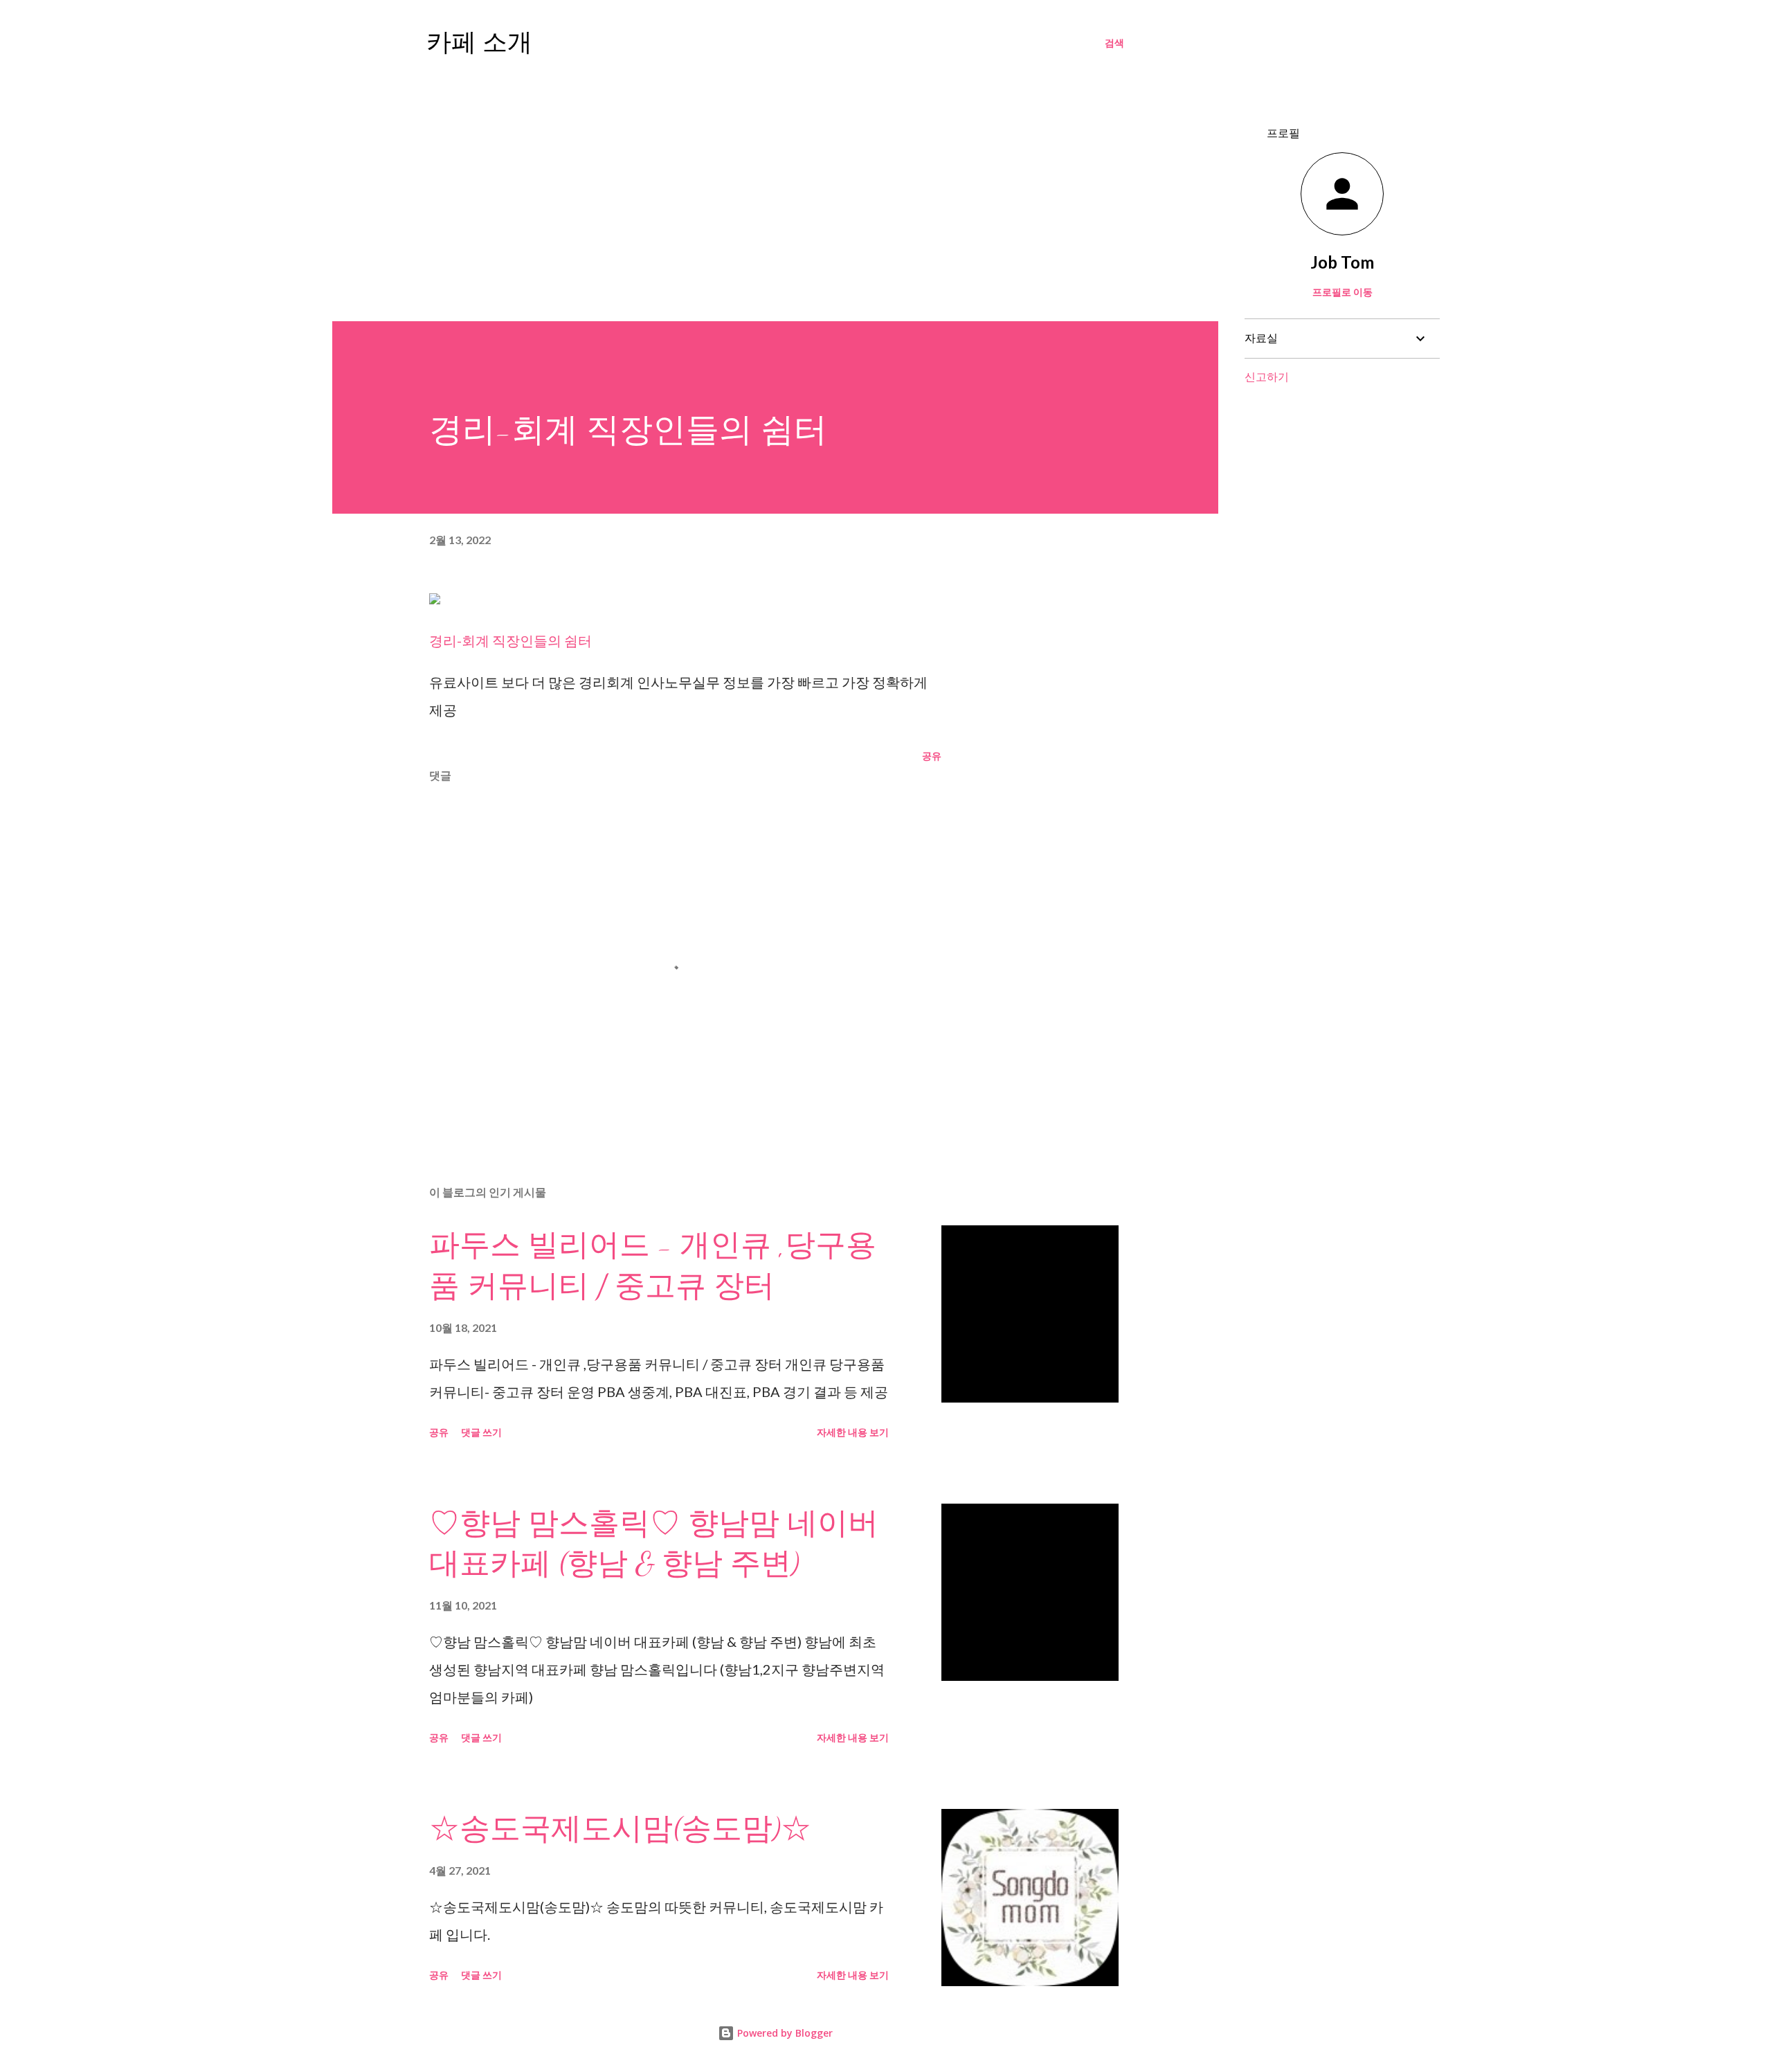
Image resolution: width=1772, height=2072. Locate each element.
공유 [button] (932, 756)
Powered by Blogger (784, 2033)
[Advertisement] (775, 191)
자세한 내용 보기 (853, 1432)
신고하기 (1267, 376)
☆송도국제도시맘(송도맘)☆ (620, 1829)
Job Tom (1342, 262)
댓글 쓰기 (481, 1432)
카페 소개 (479, 43)
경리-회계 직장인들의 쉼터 (510, 640)
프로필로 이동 (1342, 292)
